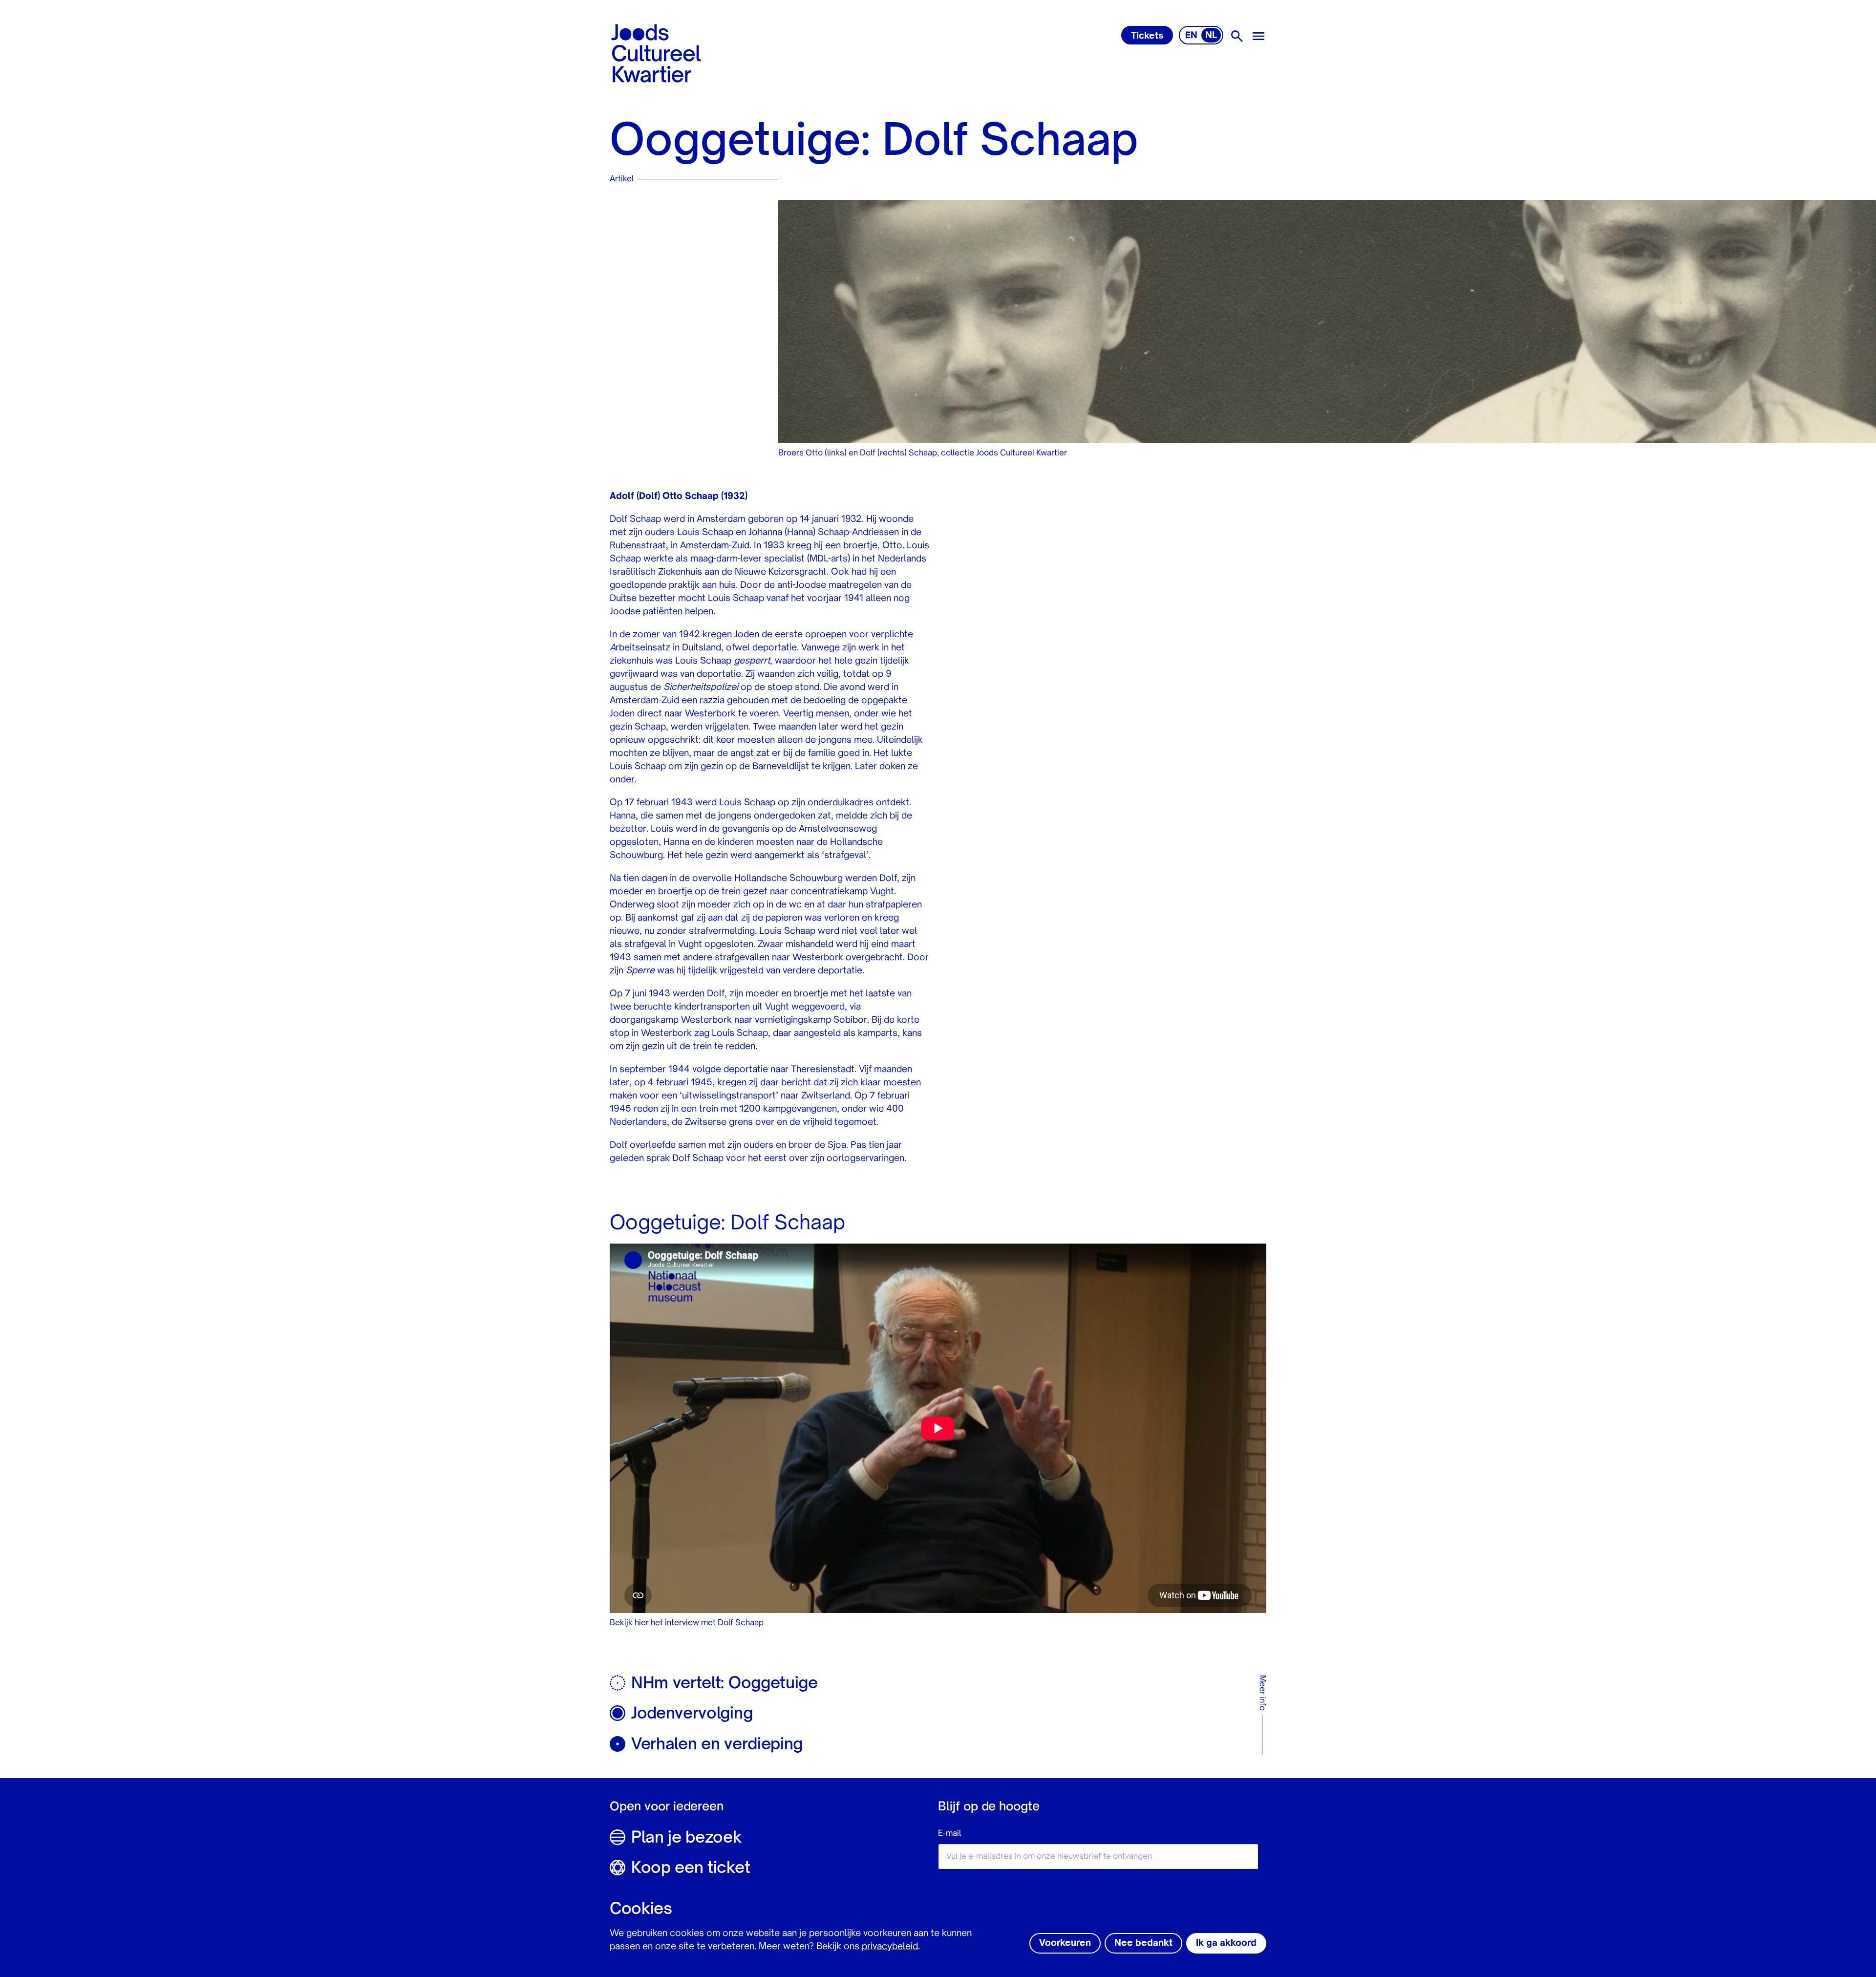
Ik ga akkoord (1226, 1943)
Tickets (1147, 36)
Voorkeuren (1065, 1943)
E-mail (949, 1834)
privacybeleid (890, 1947)
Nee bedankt (1143, 1943)
